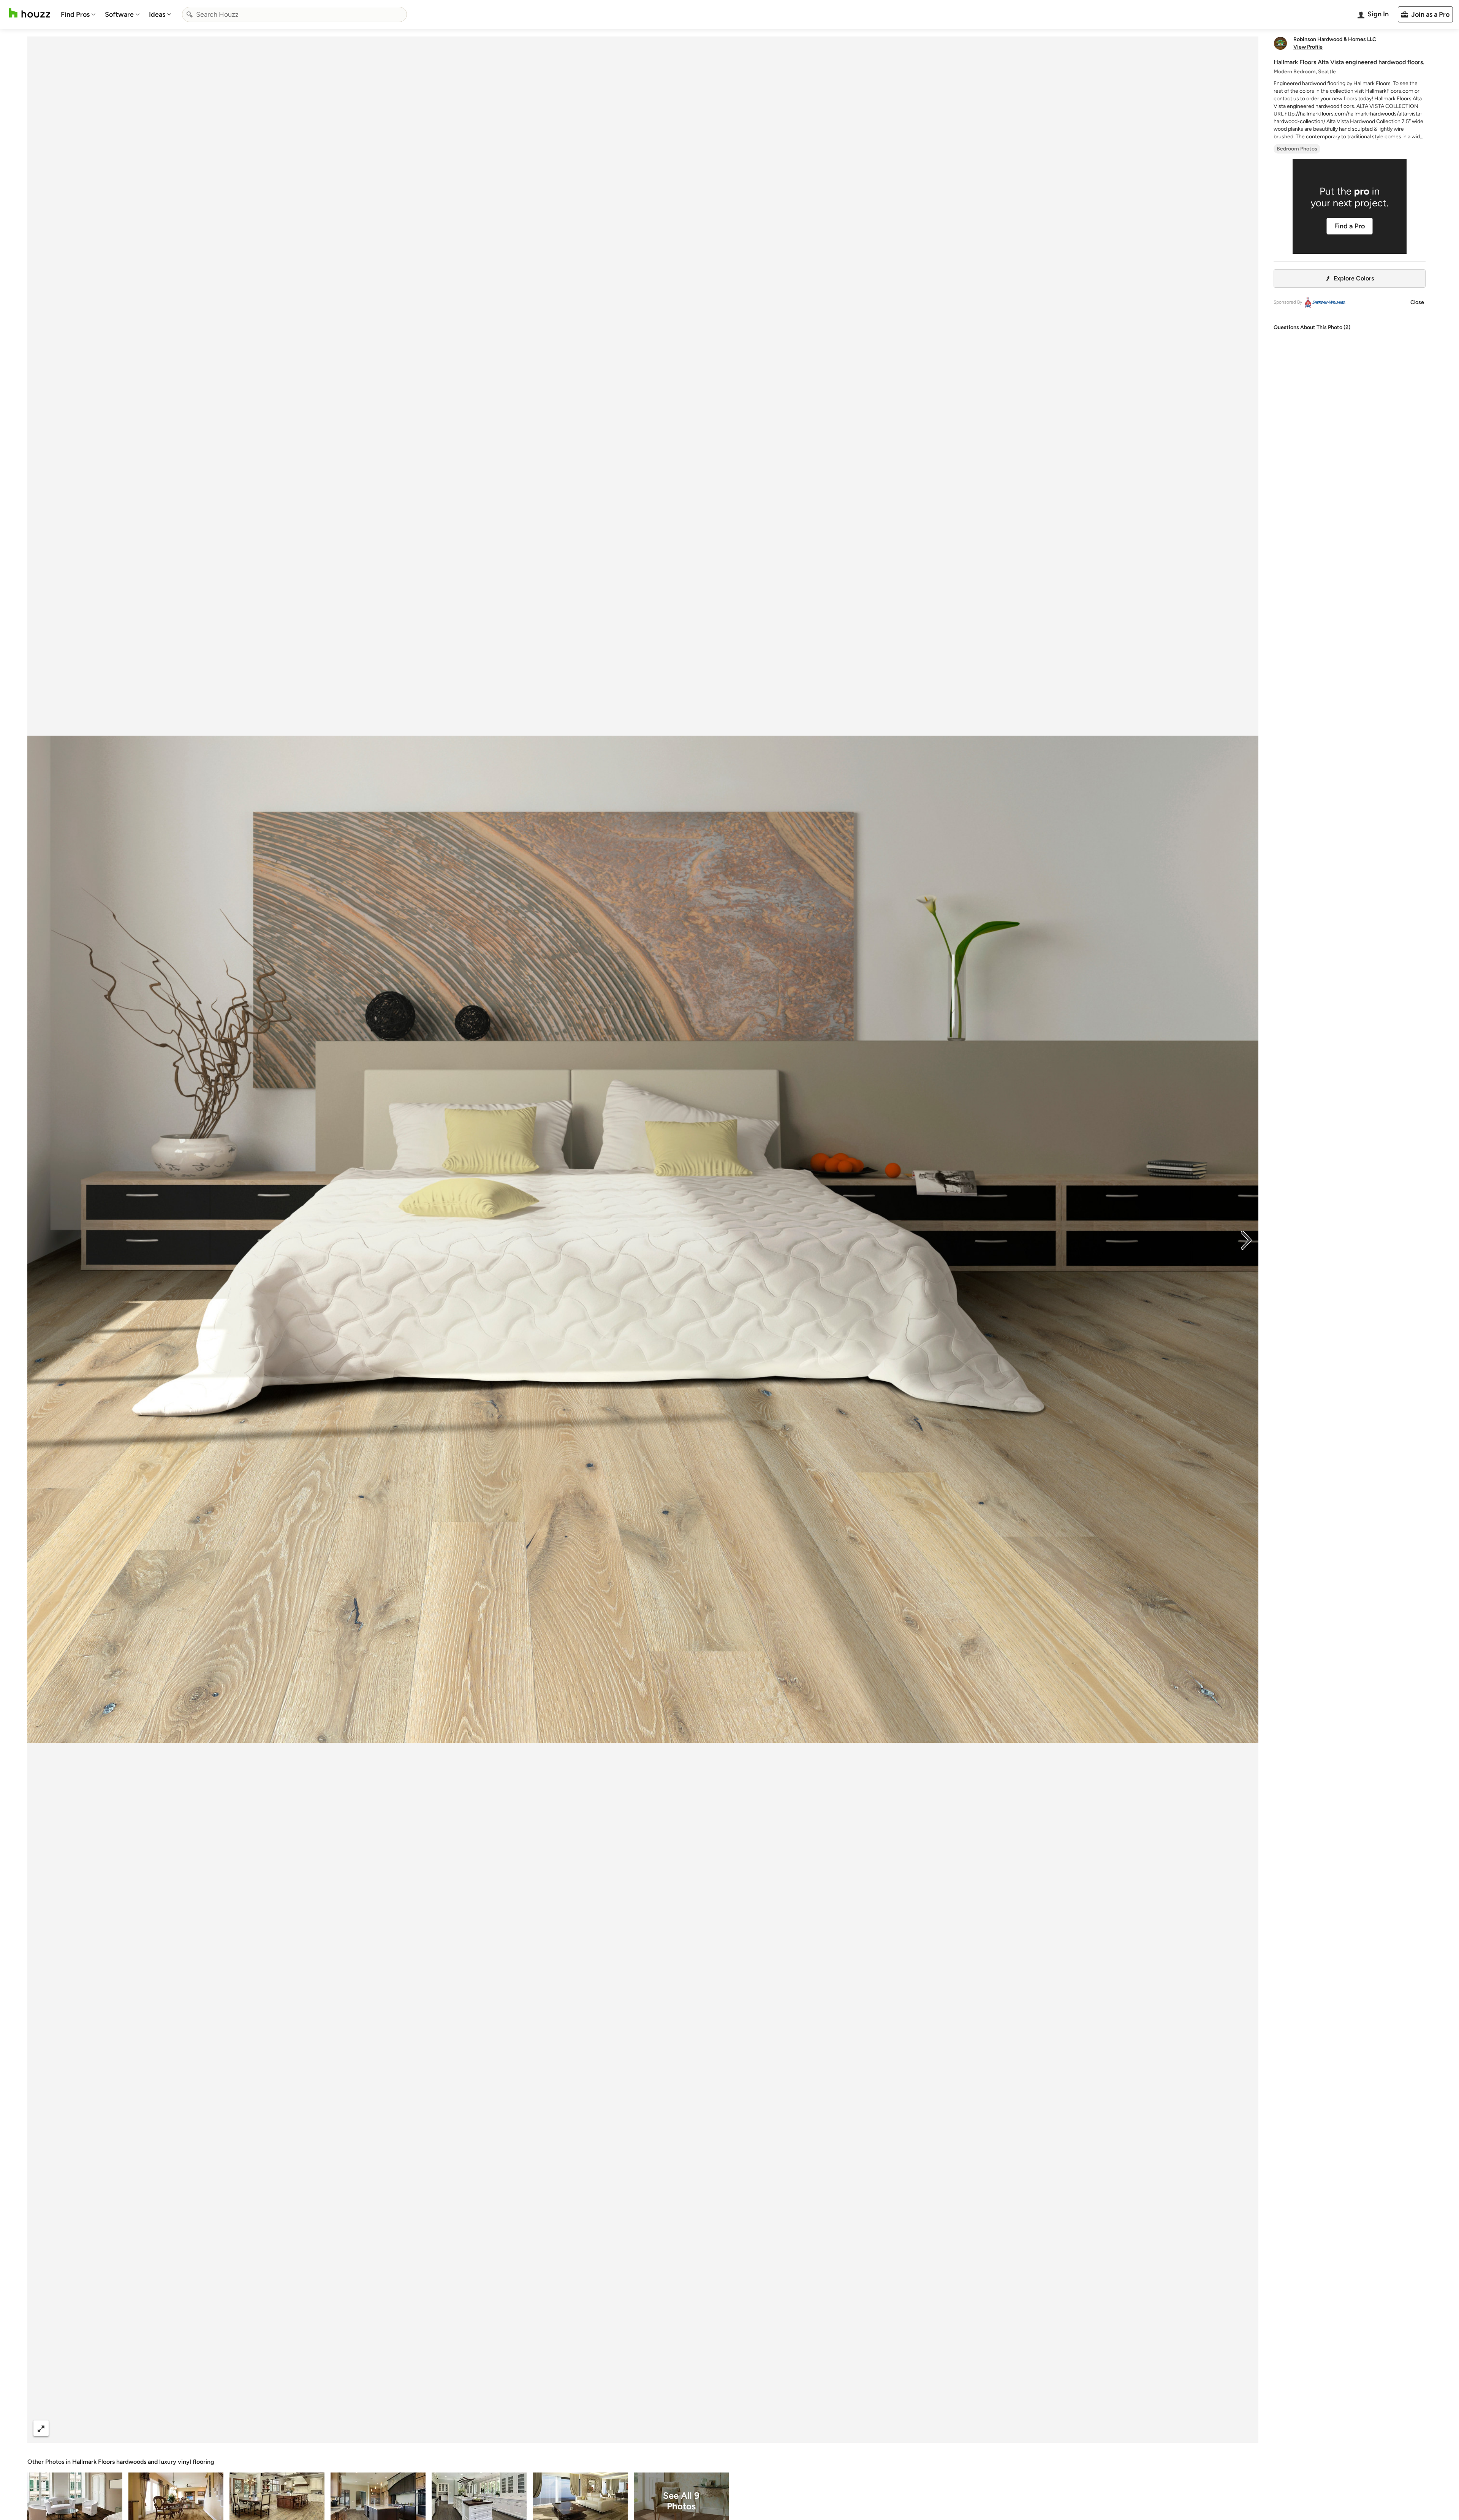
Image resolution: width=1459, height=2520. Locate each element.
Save (668, 2428)
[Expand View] (41, 2428)
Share (628, 2428)
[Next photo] (1246, 1239)
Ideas (157, 14)
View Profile (1308, 47)
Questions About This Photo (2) (1312, 327)
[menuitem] (78, 14)
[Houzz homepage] (30, 13)
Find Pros (75, 14)
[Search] (190, 14)
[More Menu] (1245, 2428)
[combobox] (294, 14)
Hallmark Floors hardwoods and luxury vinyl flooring (143, 2462)
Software (119, 14)
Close (1417, 302)
